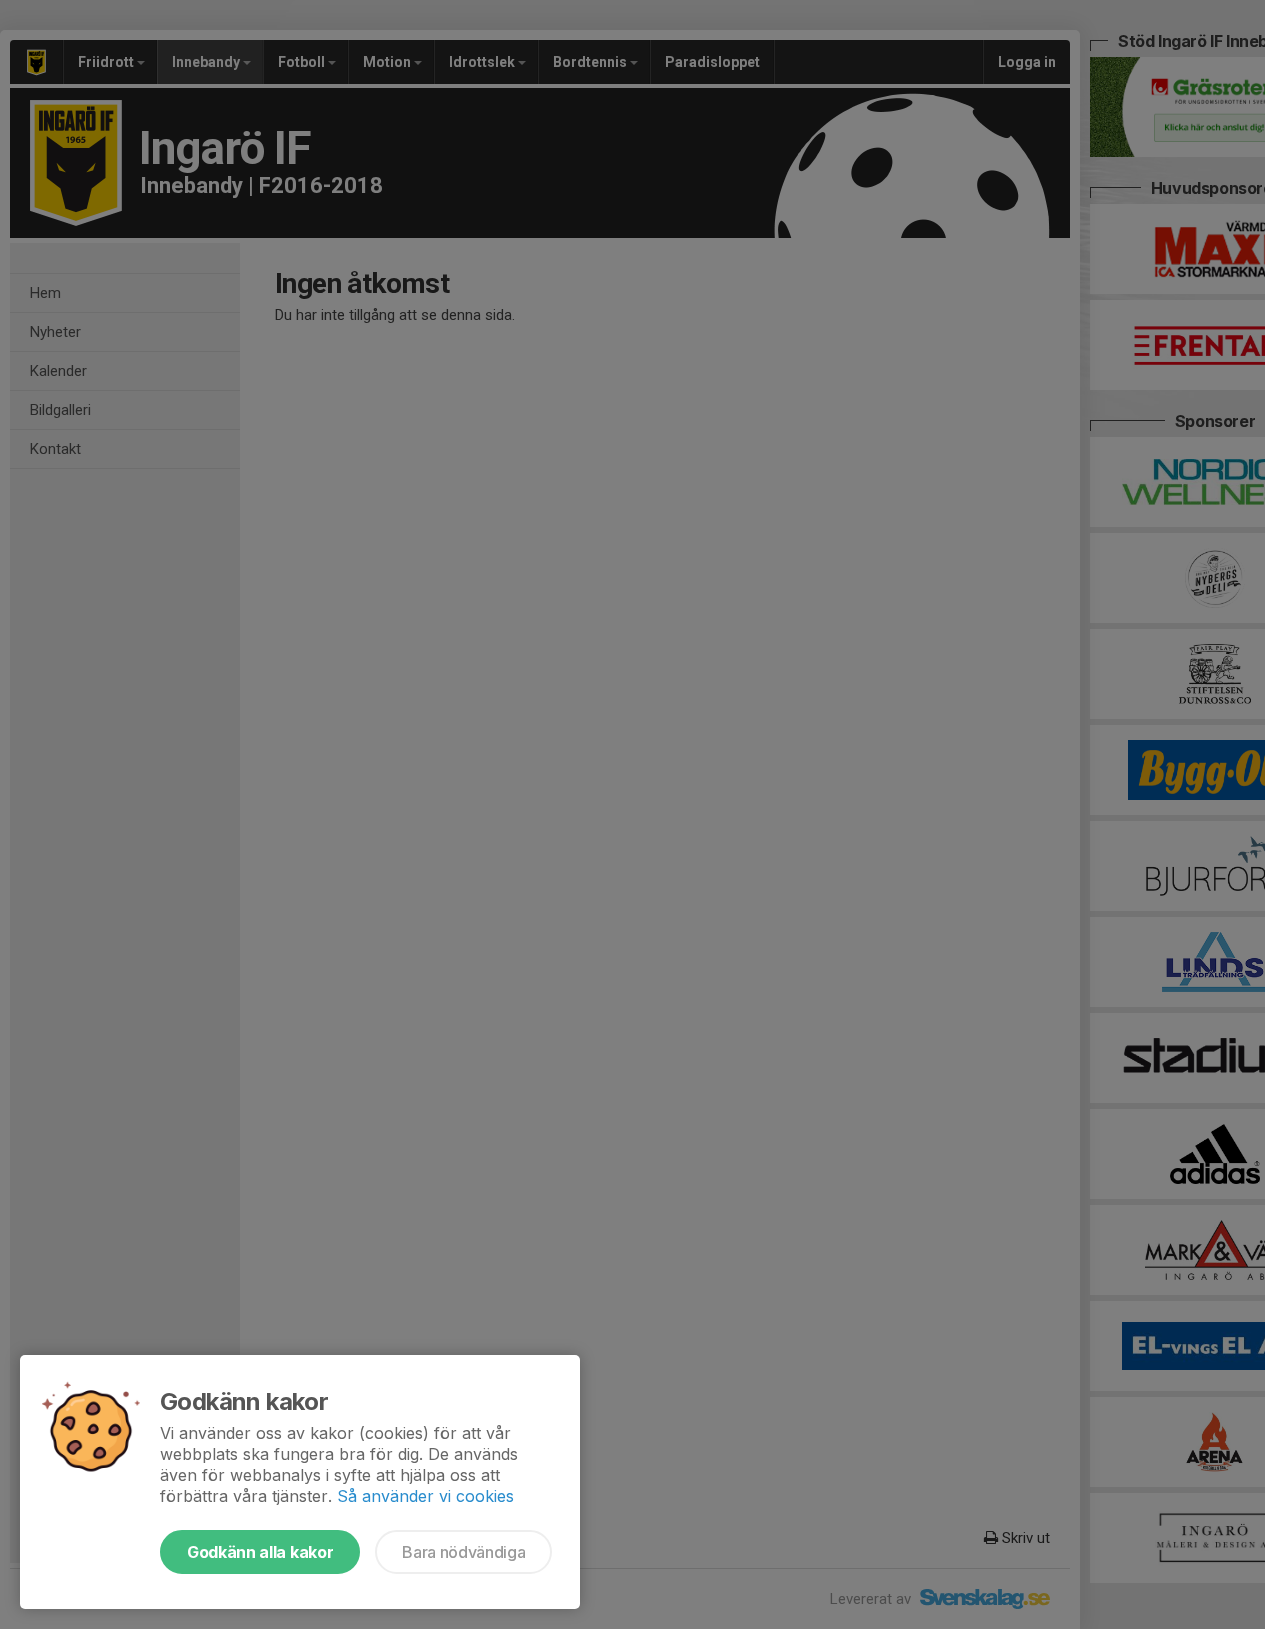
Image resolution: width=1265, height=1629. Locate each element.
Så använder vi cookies (425, 1496)
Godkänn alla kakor (260, 1552)
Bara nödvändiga (463, 1552)
